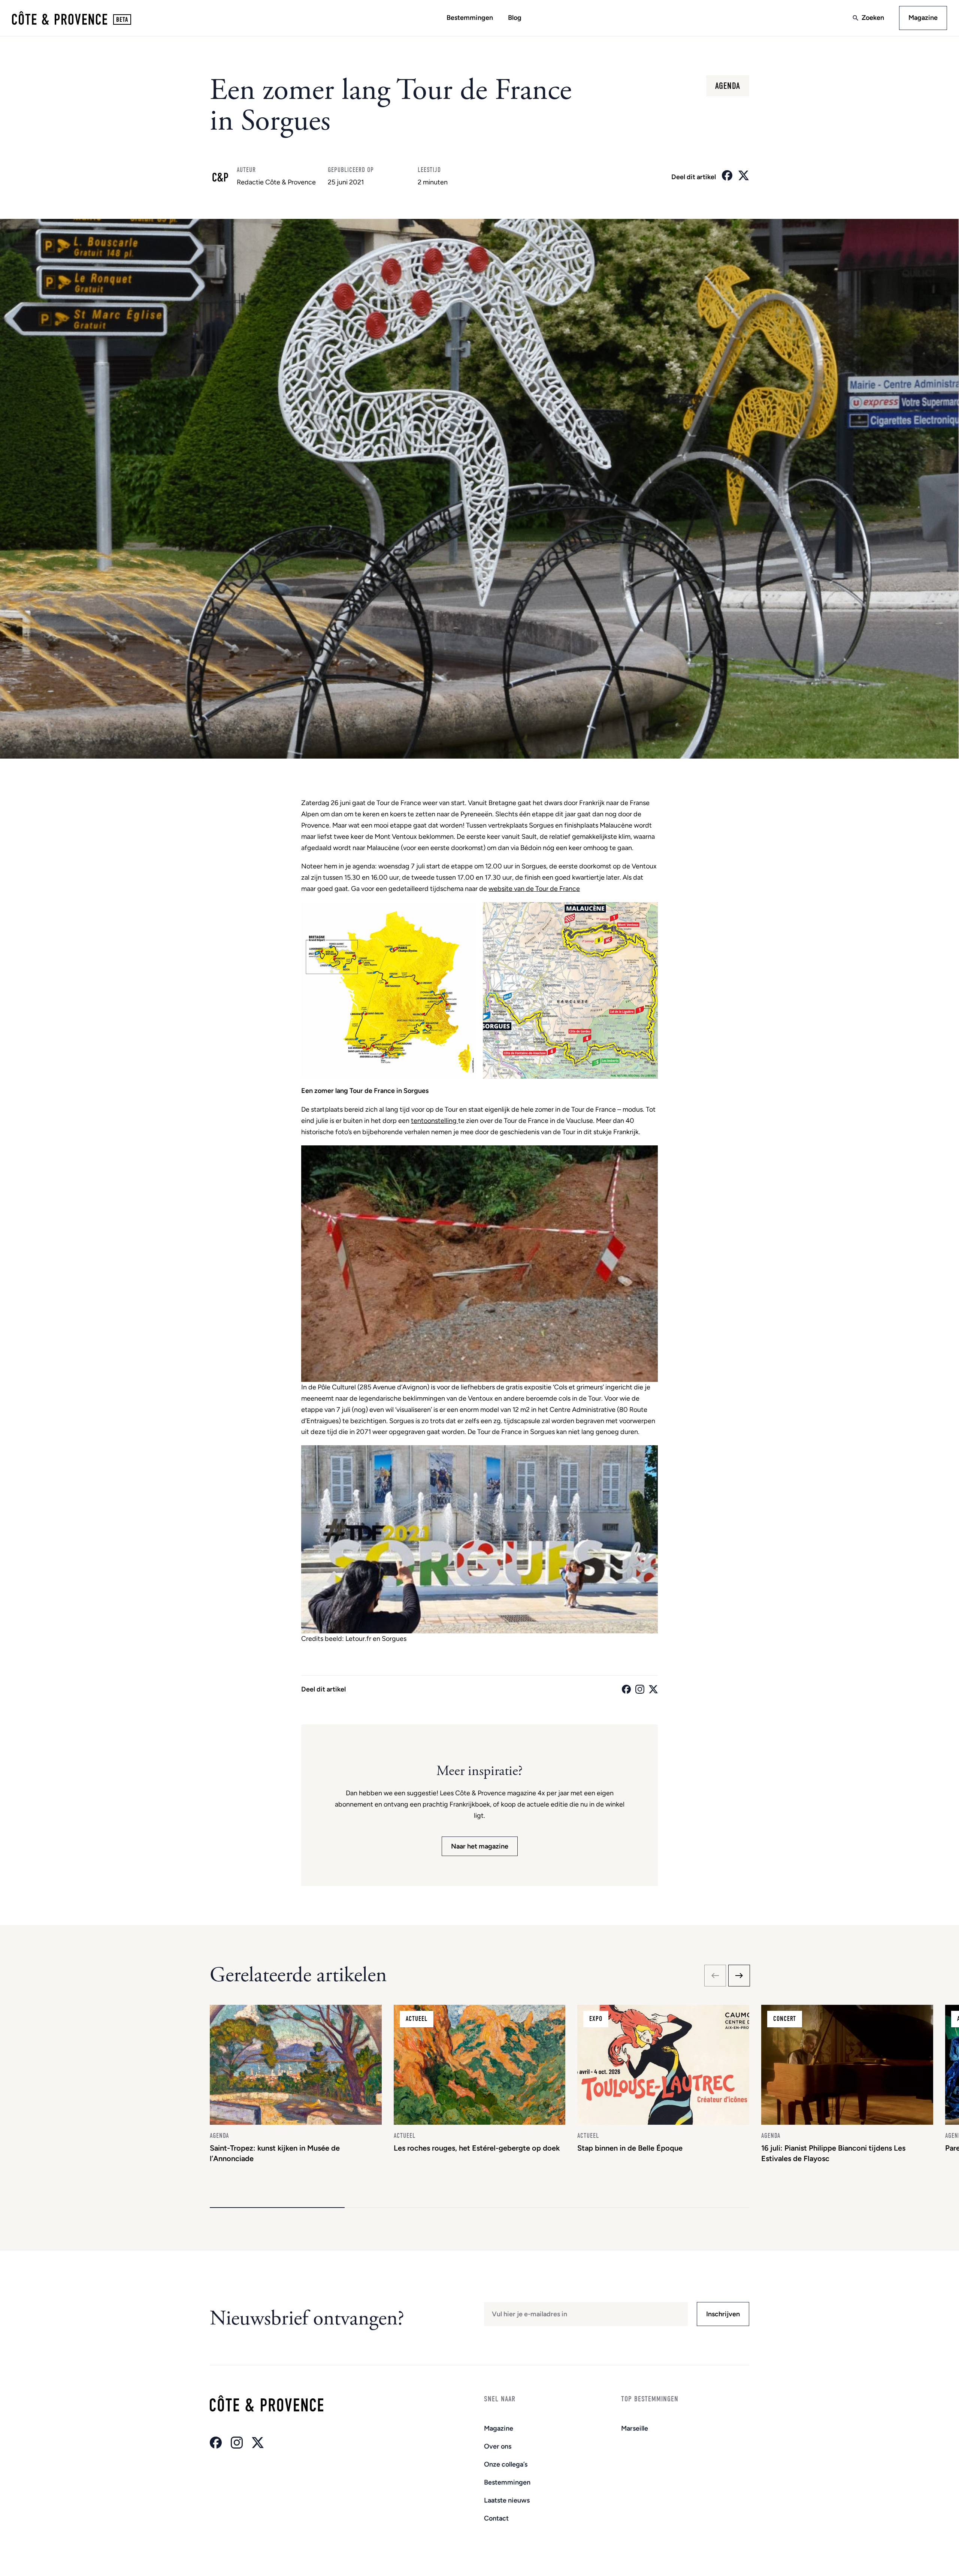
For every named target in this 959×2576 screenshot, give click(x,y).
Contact (496, 2518)
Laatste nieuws (507, 2500)
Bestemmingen (470, 18)
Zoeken (873, 18)
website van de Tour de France (534, 889)
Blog (515, 18)
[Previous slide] (715, 1976)
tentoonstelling (435, 1121)
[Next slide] (739, 1976)
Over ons (498, 2446)
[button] (277, 2208)
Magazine (923, 18)
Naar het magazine (480, 1846)
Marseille (635, 2428)
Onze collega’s (506, 2464)
